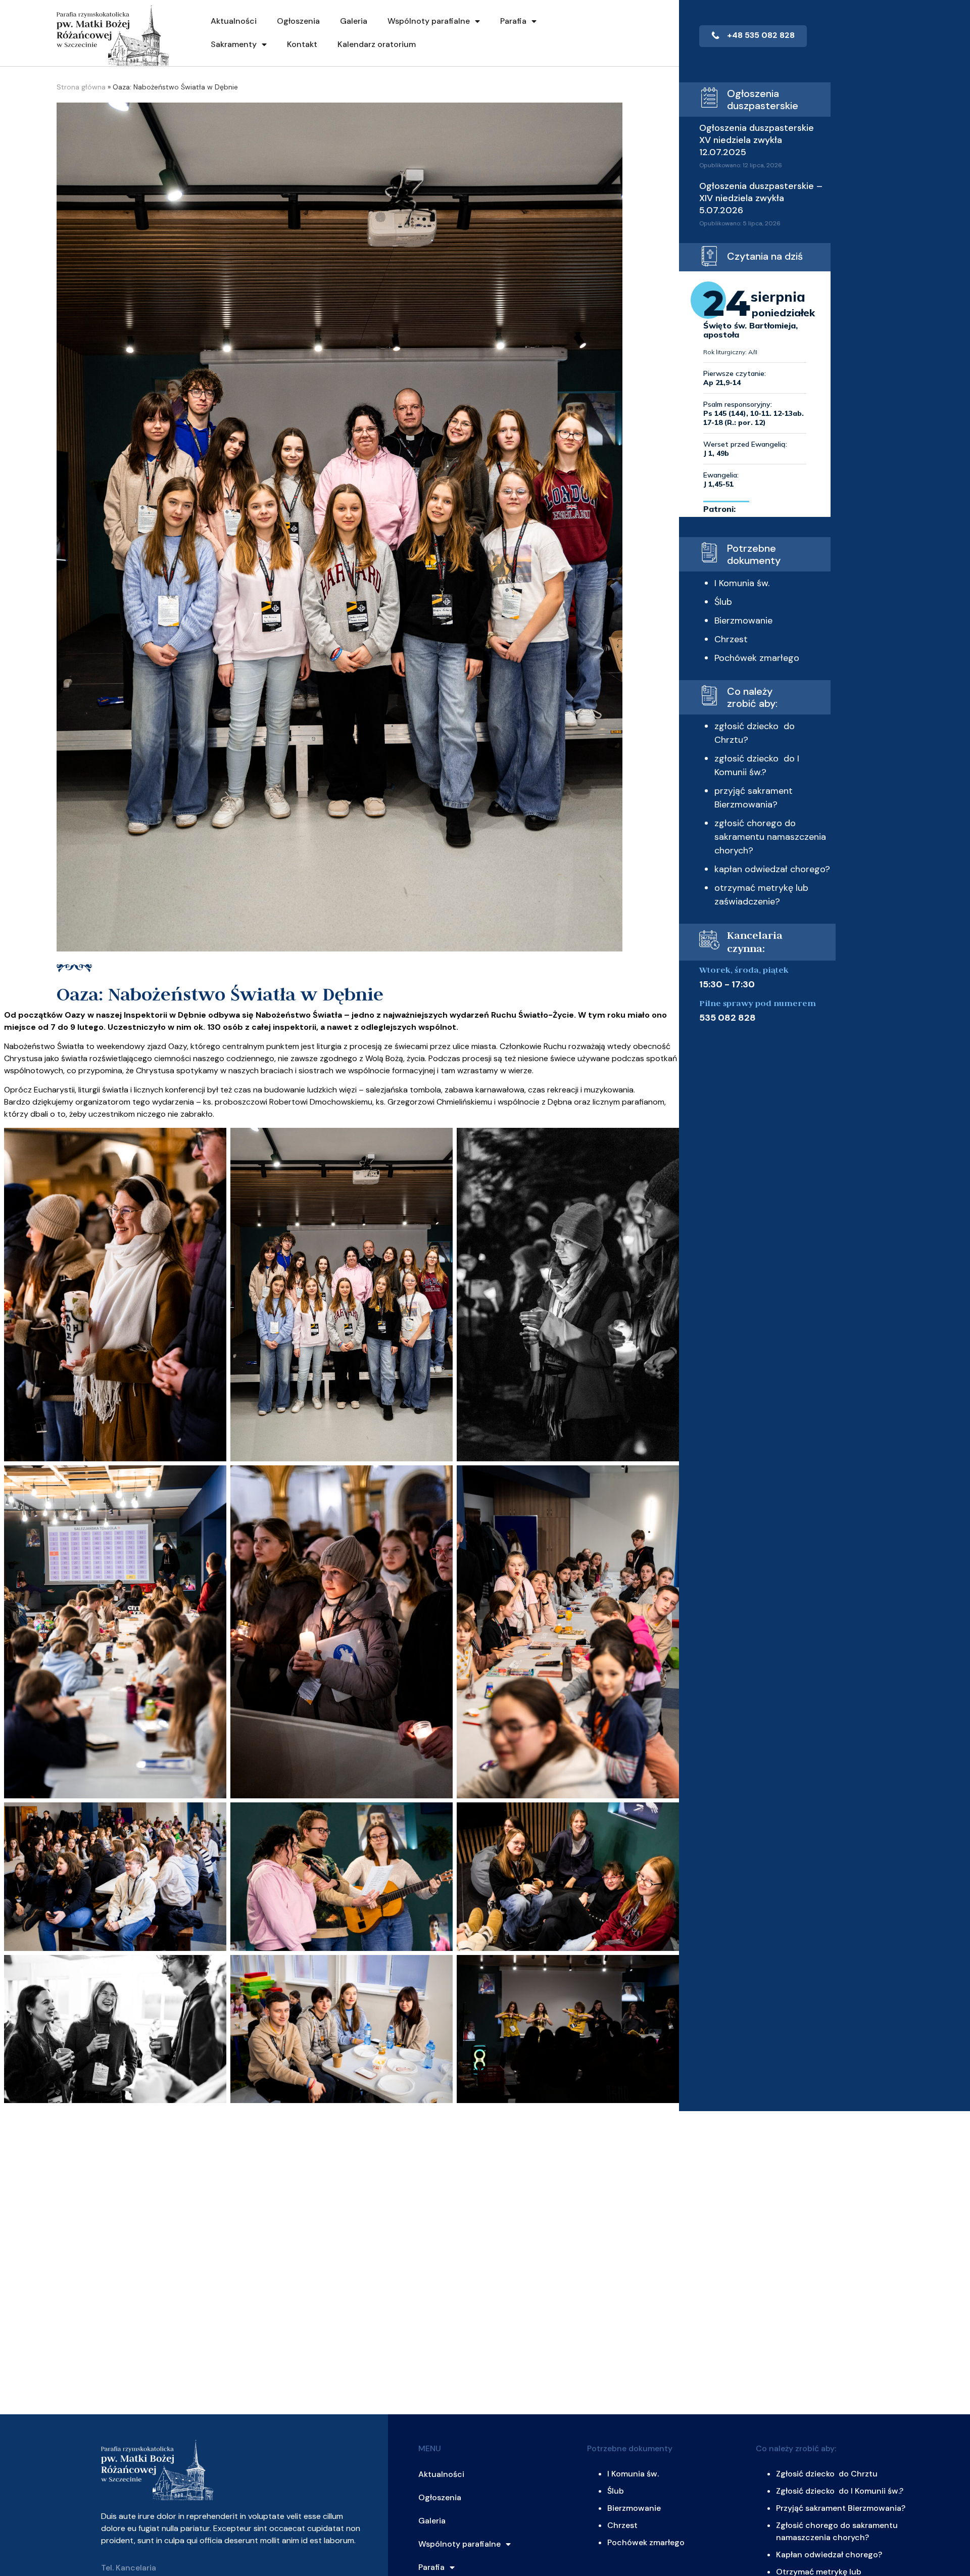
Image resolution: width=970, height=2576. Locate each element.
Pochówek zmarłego (757, 658)
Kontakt (302, 44)
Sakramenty (234, 44)
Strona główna (81, 87)
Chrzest (731, 639)
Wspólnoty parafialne (429, 21)
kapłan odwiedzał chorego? (772, 869)
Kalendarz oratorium (377, 44)
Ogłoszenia (298, 21)
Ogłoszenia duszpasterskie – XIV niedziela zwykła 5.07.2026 (761, 198)
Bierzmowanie (743, 621)
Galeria (354, 21)
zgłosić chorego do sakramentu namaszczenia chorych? (770, 837)
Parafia (513, 21)
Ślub (723, 602)
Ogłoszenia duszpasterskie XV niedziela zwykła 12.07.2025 (757, 140)
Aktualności (234, 21)
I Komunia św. (742, 583)
